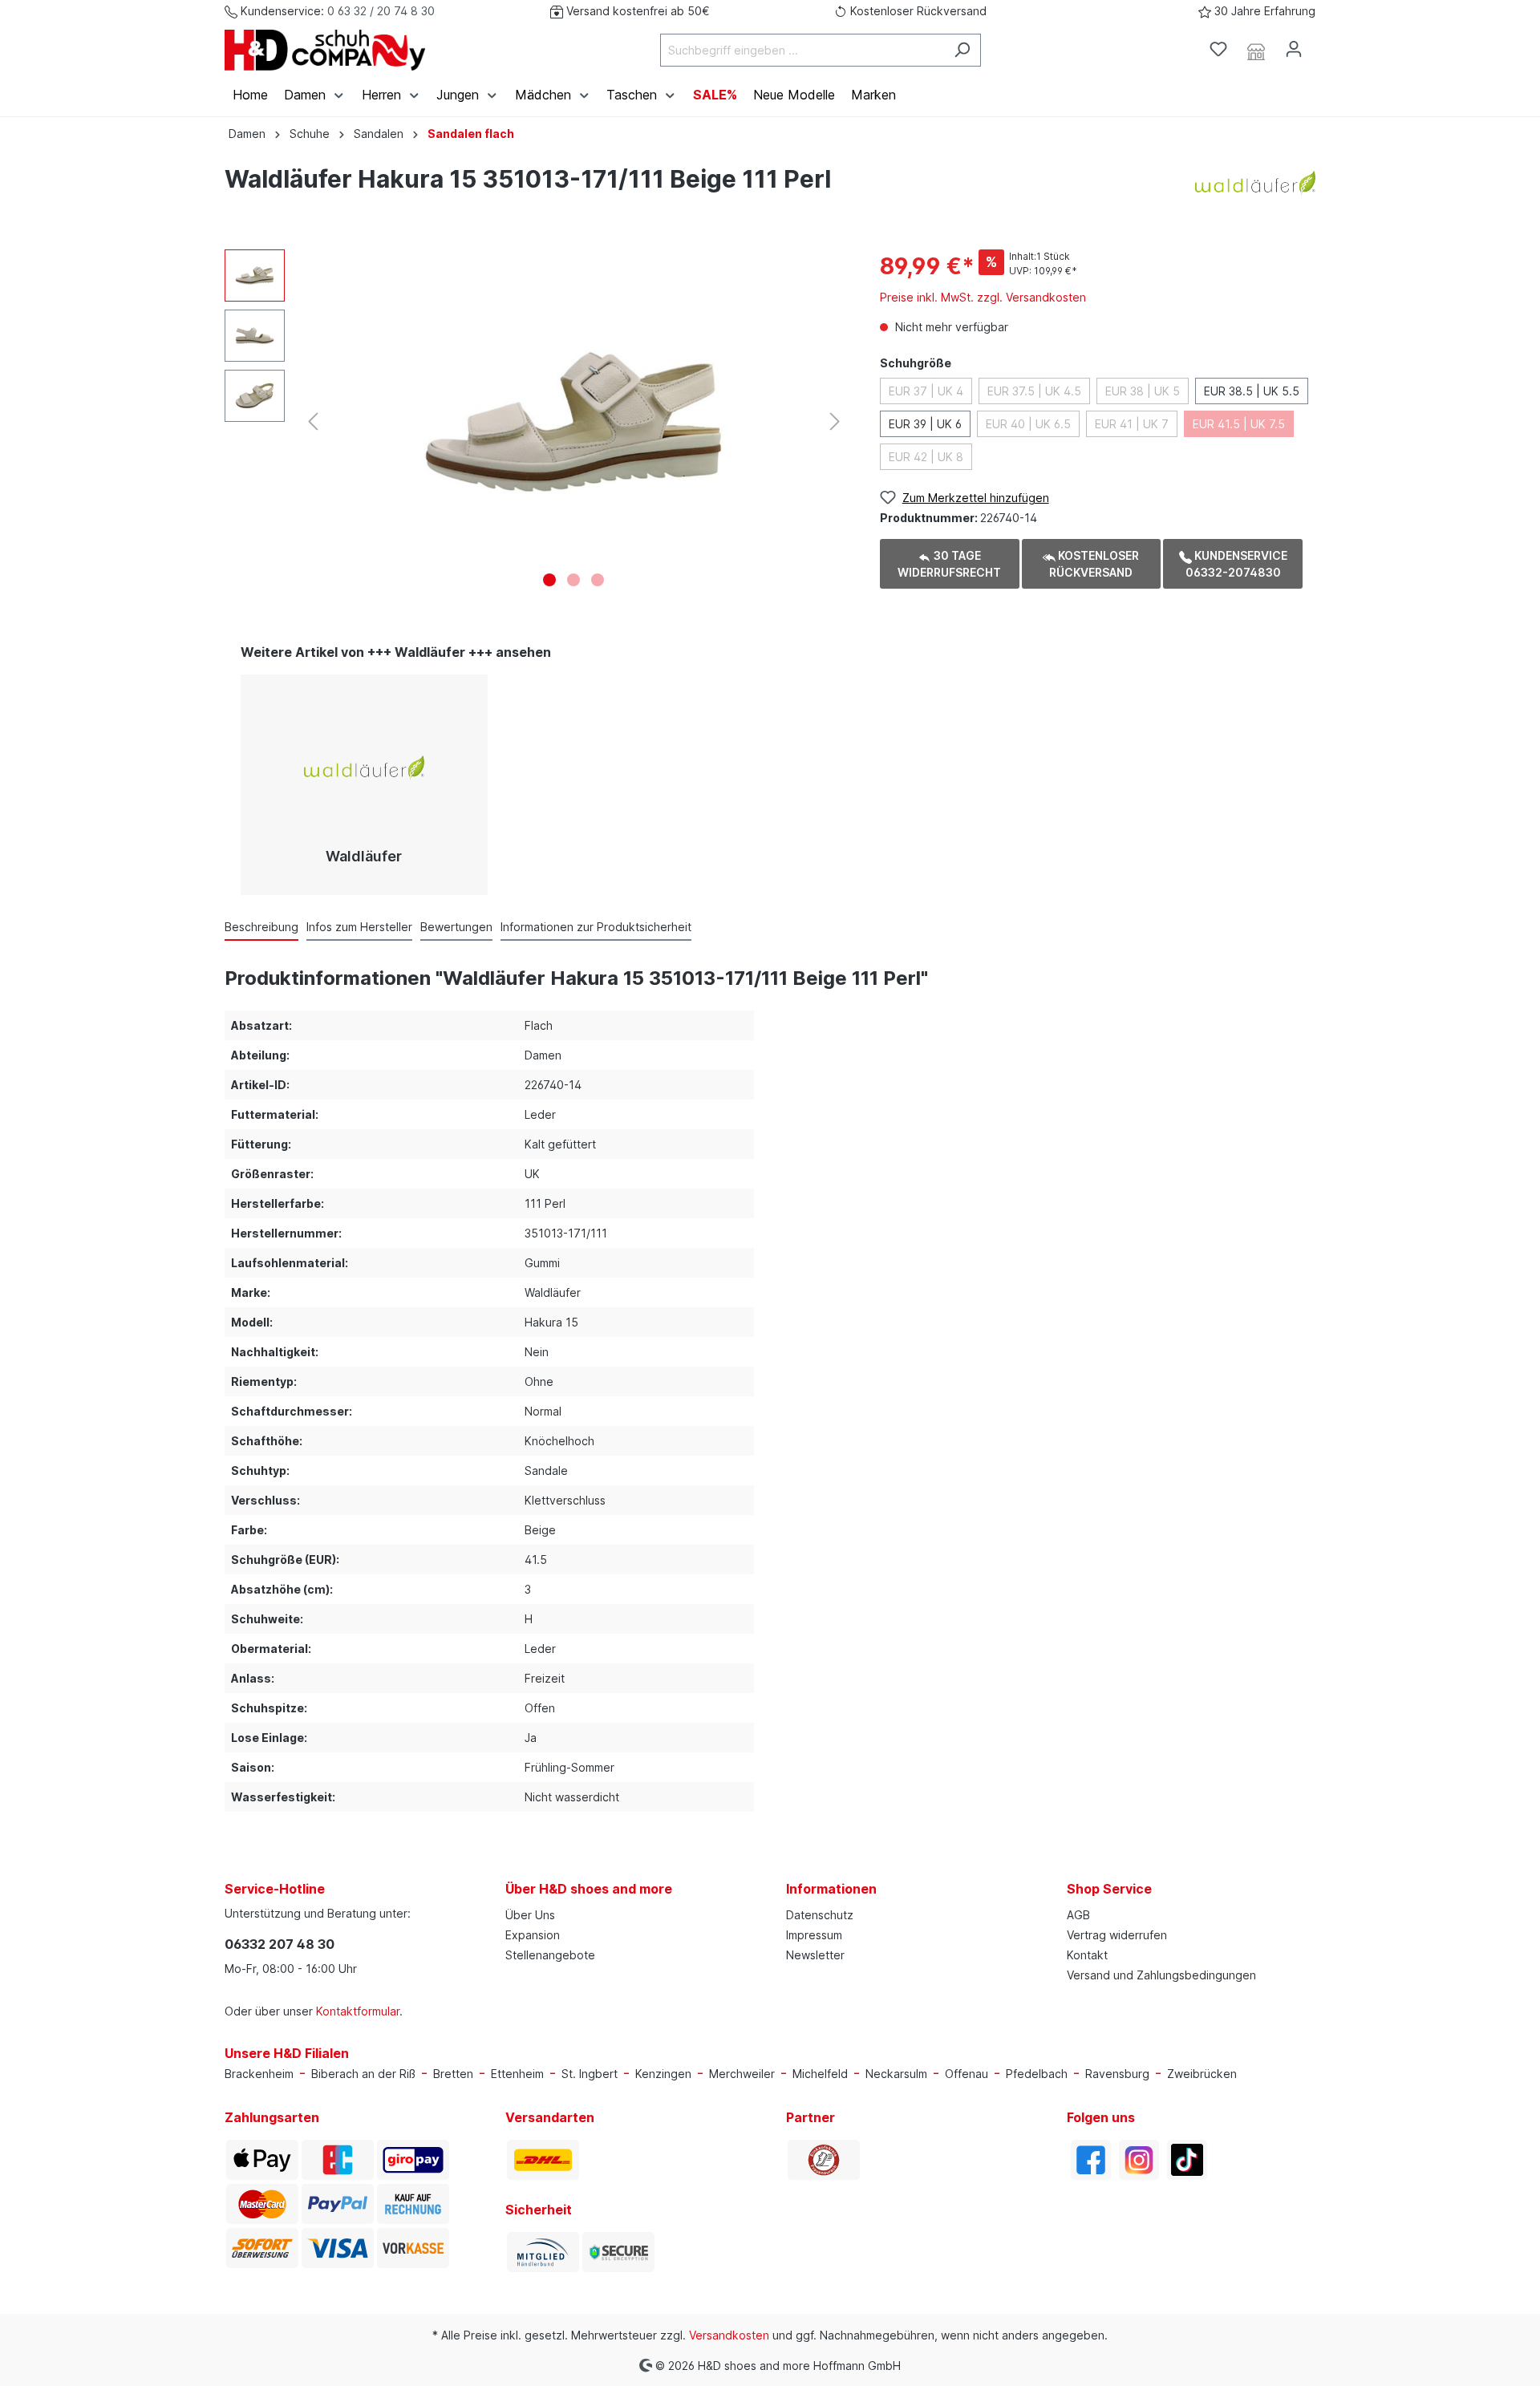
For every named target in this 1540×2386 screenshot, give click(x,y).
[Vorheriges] (313, 421)
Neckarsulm (896, 2074)
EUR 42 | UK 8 (926, 457)
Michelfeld (820, 2074)
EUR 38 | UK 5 (1143, 391)
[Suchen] (962, 50)
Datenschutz (820, 1915)
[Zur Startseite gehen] (325, 50)
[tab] (261, 926)
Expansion (533, 1935)
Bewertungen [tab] (456, 927)
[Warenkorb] (1322, 44)
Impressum (814, 1935)
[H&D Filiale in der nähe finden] (1256, 50)
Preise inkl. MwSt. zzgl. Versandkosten (983, 297)
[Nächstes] (835, 421)
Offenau (967, 2074)
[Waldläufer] (1255, 182)
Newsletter (815, 1955)
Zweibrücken (1202, 2074)
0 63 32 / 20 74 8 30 (381, 11)
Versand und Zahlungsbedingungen (1161, 1975)
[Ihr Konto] (1294, 49)
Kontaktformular (358, 2011)
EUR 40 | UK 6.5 (1028, 424)
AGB (1078, 1915)
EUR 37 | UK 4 (926, 391)
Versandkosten (729, 2335)
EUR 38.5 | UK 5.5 (1252, 391)
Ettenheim (517, 2074)
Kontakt (1087, 1955)
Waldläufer (364, 856)
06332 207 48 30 (280, 1944)
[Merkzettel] (1218, 49)
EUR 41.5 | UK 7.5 (1239, 424)
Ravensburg (1117, 2074)
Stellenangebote (550, 1955)
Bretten (453, 2074)
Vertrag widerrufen (1117, 1935)
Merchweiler (742, 2074)
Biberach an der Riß (363, 2074)
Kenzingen (663, 2074)
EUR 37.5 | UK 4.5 (1034, 391)
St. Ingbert (590, 2074)
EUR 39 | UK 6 (925, 424)
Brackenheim (259, 2074)
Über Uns (530, 1915)
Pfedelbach (1037, 2074)
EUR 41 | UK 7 (1132, 424)
